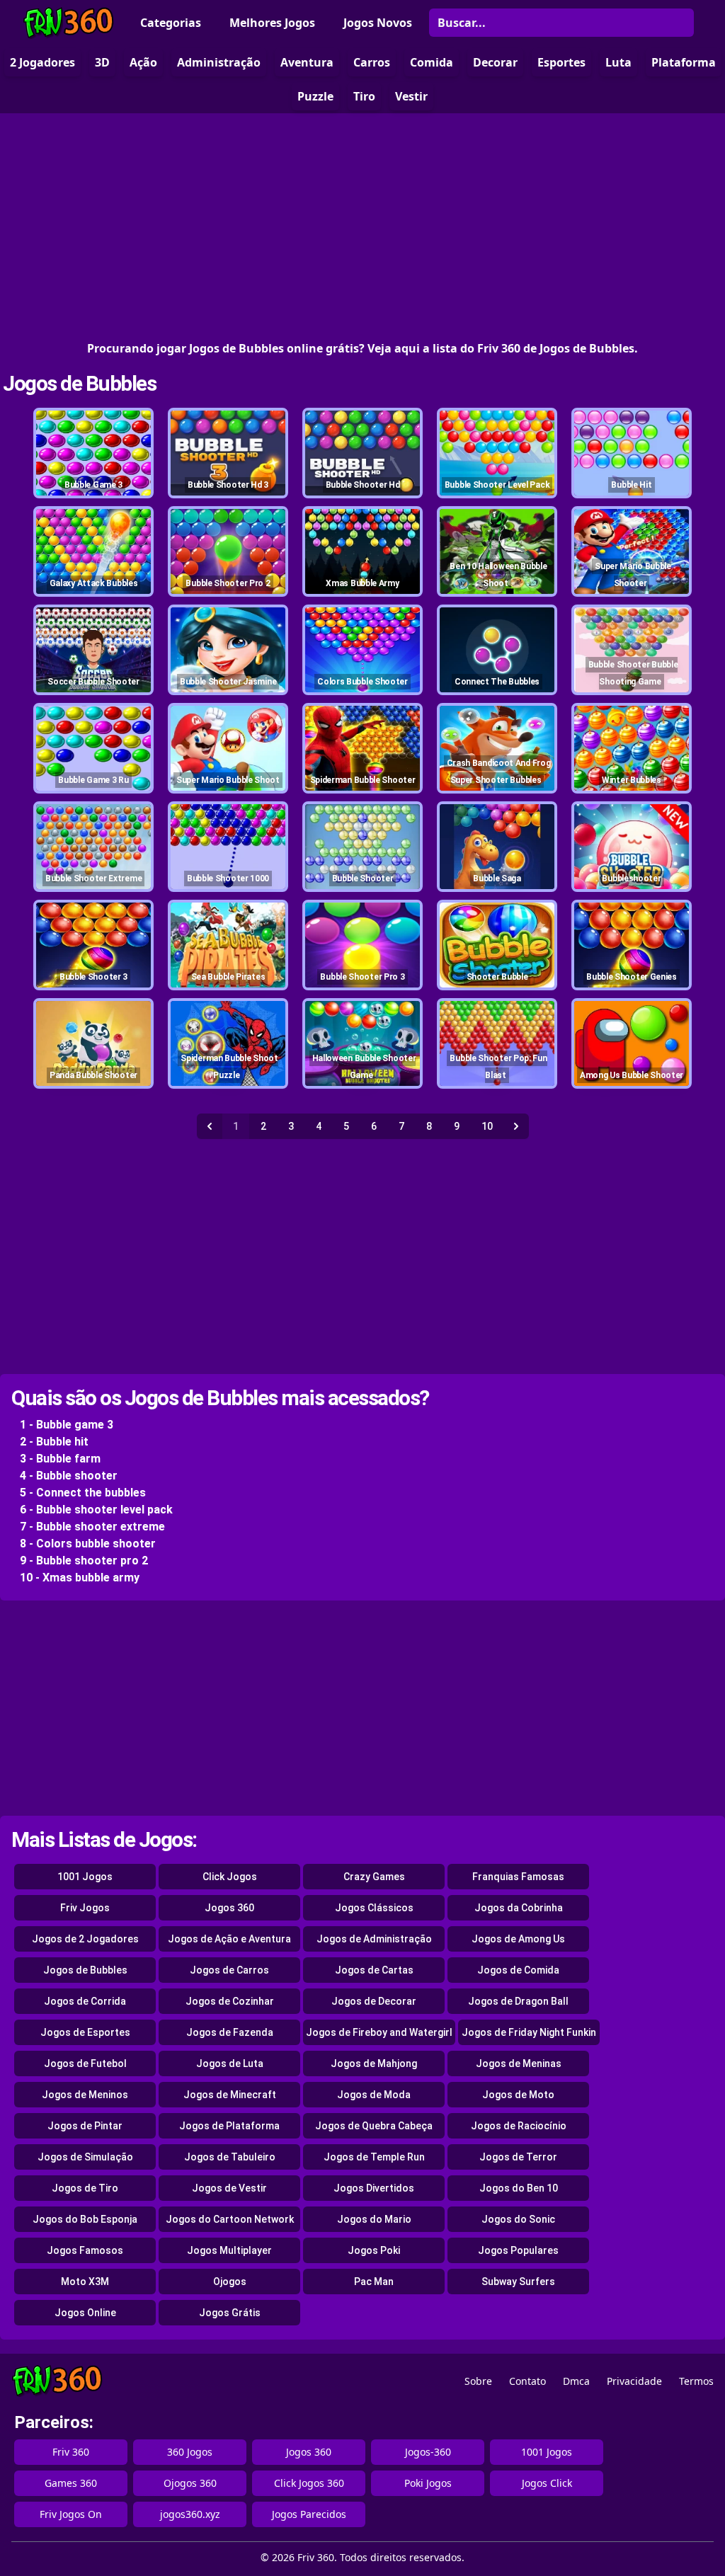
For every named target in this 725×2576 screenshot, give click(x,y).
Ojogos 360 (190, 2483)
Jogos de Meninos (85, 2095)
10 (487, 1126)
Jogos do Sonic (518, 2219)
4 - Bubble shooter (69, 1476)
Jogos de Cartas (374, 1970)
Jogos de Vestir (229, 2188)
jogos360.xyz (190, 2514)
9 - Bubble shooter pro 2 (84, 1561)
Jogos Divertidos (374, 2188)
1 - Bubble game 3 (67, 1425)
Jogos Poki (374, 2250)
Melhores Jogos (272, 23)
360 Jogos (190, 2452)
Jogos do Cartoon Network (230, 2219)
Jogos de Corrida (85, 2001)
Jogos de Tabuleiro (230, 2157)
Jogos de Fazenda (230, 2032)
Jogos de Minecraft (230, 2095)
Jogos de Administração (374, 1939)
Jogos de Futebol (85, 2063)
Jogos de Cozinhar (230, 2001)
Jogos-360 (428, 2452)
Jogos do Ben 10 (519, 2188)
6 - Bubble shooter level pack (96, 1510)
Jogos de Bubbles (79, 383)
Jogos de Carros (229, 1970)
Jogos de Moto (518, 2095)
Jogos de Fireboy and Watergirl (379, 2032)
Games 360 (71, 2483)
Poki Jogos (428, 2483)
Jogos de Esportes (85, 2032)
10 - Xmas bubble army (80, 1578)
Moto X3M (85, 2282)
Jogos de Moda (374, 2095)
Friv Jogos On (71, 2514)
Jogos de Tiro (85, 2188)
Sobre (478, 2381)
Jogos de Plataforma (229, 2126)
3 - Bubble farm (60, 1459)
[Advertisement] (362, 227)
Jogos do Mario (374, 2219)
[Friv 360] (69, 23)
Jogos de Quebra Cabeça (374, 2126)
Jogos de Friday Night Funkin (529, 2032)
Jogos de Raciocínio (519, 2126)
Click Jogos (230, 1877)
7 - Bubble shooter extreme (92, 1527)
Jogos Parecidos (309, 2514)
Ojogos (230, 2282)
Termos (696, 2381)
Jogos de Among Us (518, 1939)
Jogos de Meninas (519, 2063)
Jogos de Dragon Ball (518, 2001)
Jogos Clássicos (374, 1908)
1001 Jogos (85, 1877)
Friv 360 (71, 2452)
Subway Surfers (518, 2282)
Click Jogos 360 (309, 2483)
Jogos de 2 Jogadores (85, 1939)
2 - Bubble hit (54, 1442)
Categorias (171, 23)
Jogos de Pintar (85, 2126)
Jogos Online (85, 2313)
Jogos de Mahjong (374, 2063)
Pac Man (374, 2282)
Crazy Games (374, 1877)
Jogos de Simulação (85, 2157)
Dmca (576, 2381)
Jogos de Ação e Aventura (229, 1939)
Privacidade (634, 2381)
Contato (527, 2381)
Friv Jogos (85, 1908)
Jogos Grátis (230, 2313)
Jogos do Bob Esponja (85, 2219)
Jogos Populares (518, 2250)
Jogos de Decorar (374, 2001)
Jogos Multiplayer (229, 2250)
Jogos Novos (378, 23)
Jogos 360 (229, 1908)
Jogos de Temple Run (374, 2157)
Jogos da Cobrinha (519, 1908)
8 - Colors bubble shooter (88, 1544)
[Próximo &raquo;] (516, 1126)
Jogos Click (547, 2483)
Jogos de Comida (518, 1970)
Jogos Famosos (85, 2250)
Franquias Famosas (518, 1877)
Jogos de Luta (230, 2063)
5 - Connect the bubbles (83, 1493)
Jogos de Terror (518, 2157)
